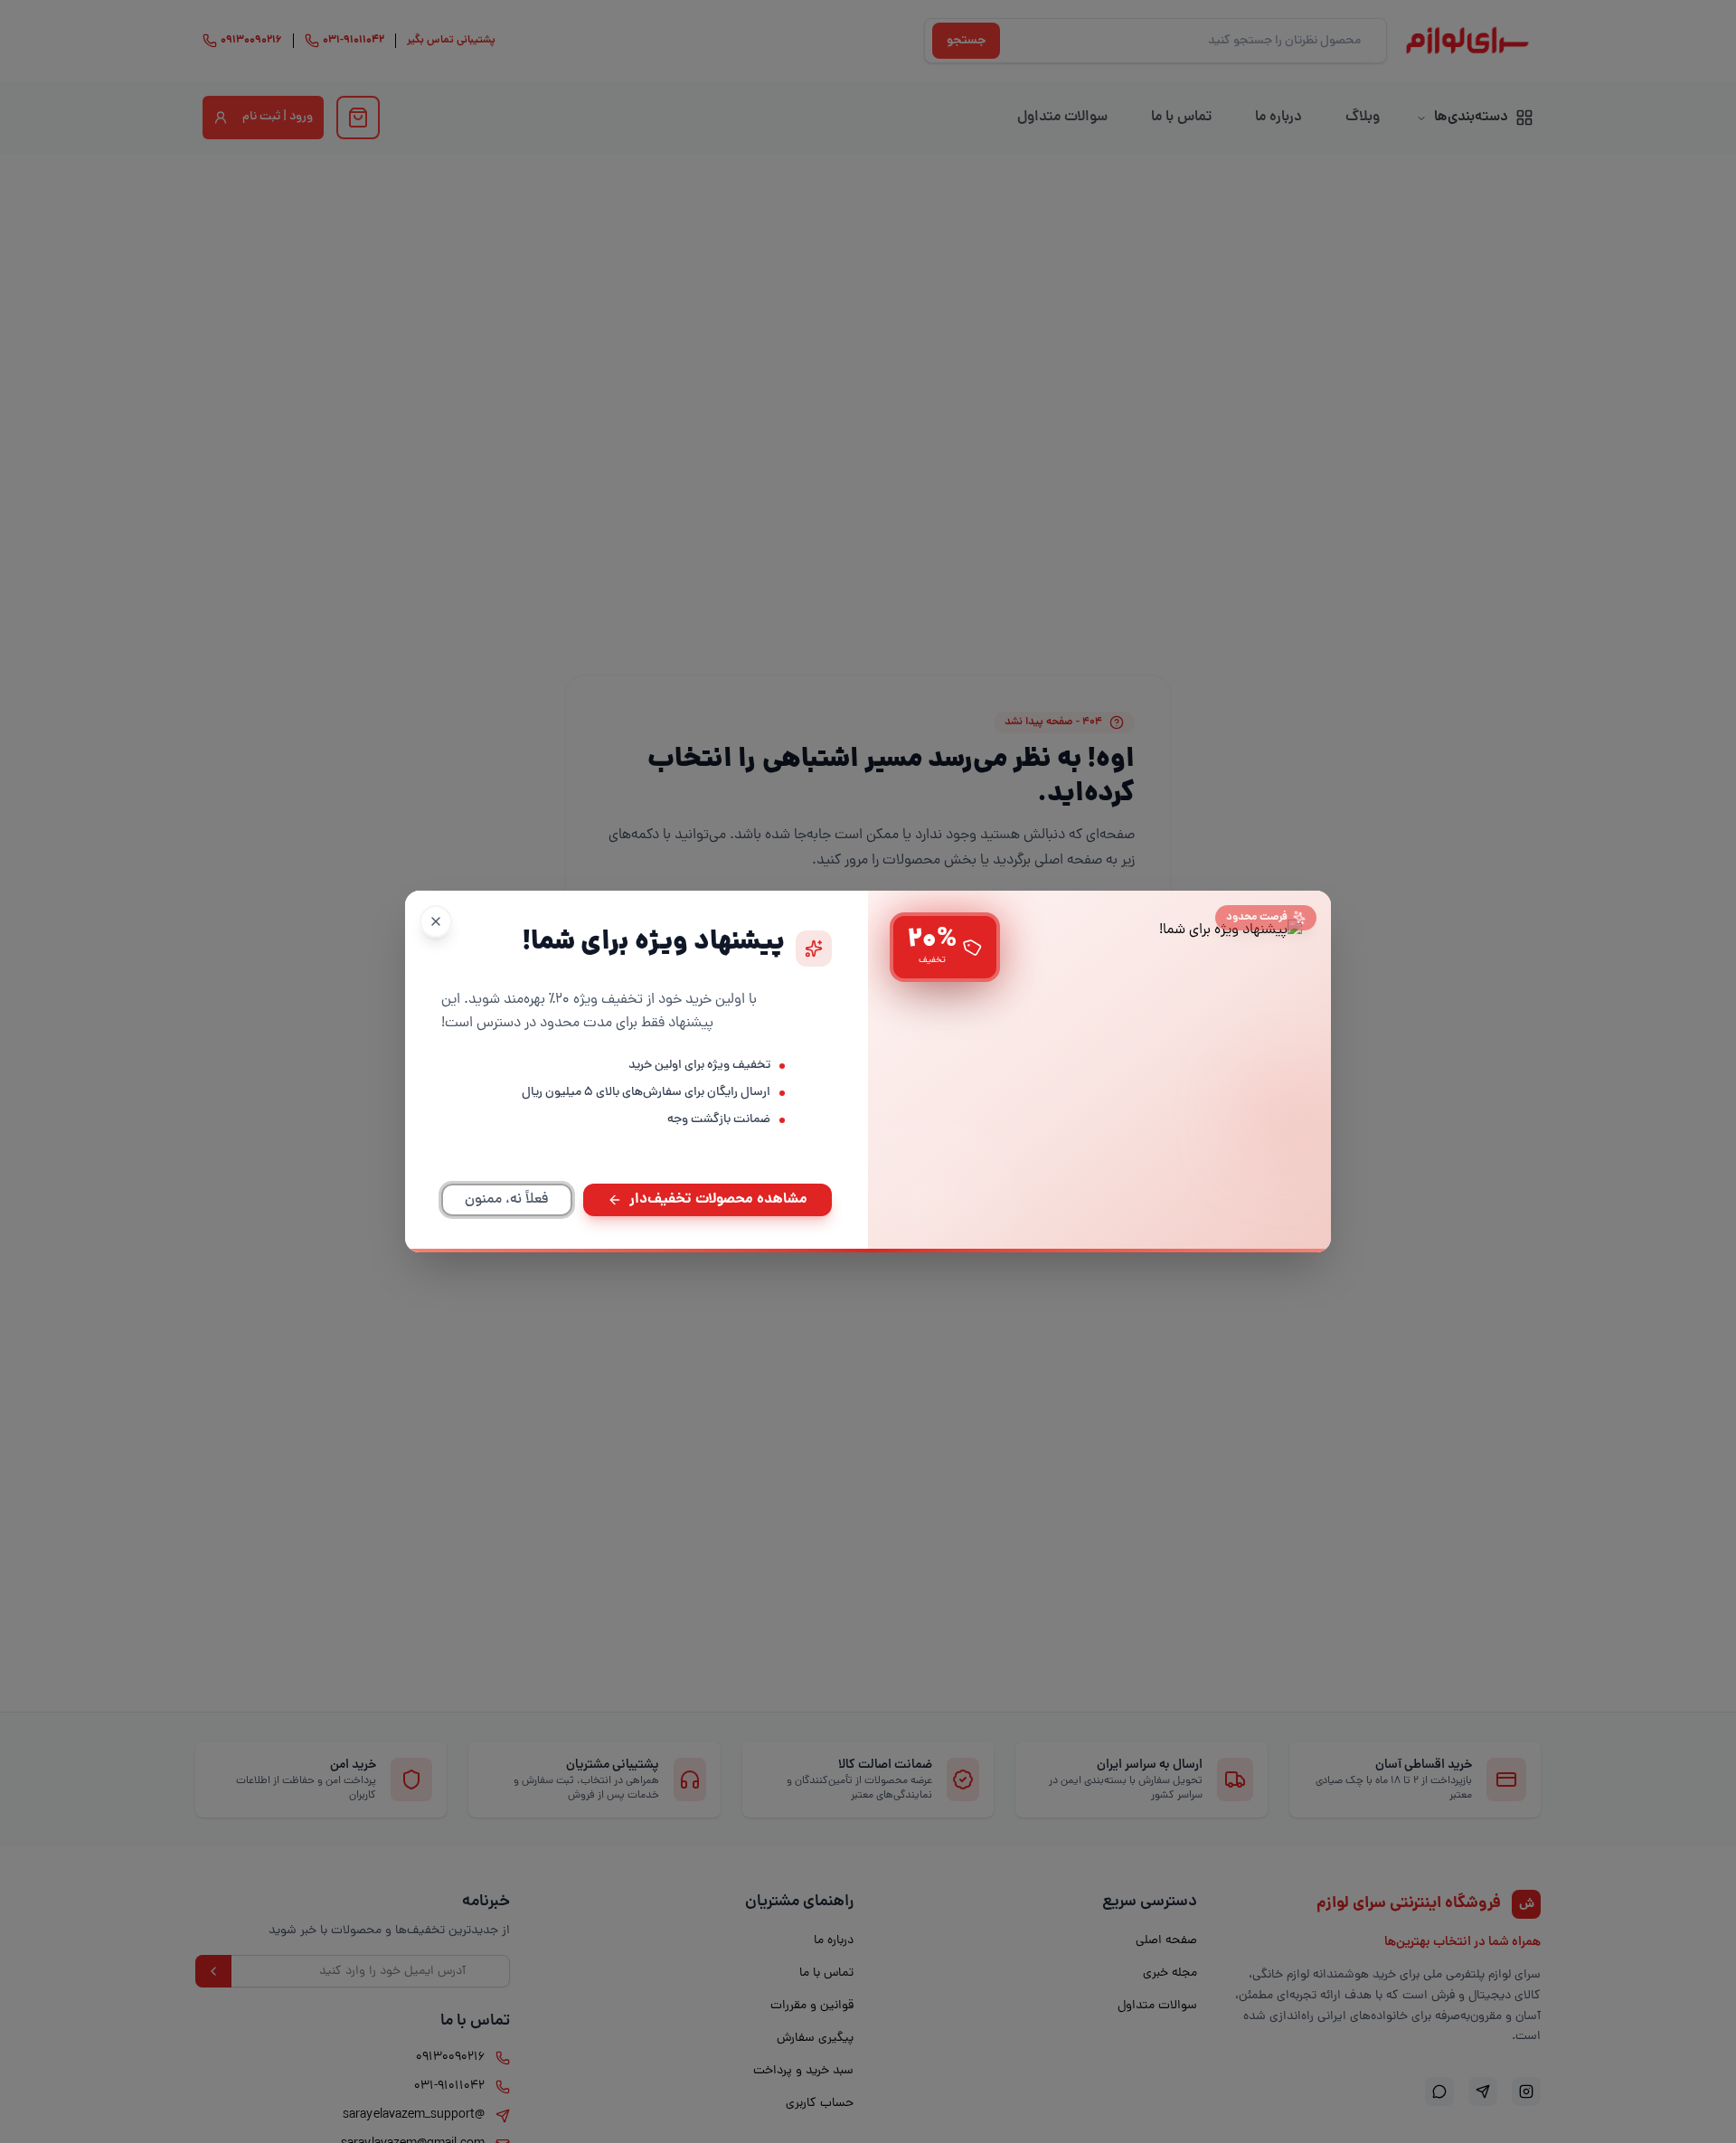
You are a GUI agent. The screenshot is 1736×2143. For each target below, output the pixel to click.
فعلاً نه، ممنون (507, 1200)
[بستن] (436, 921)
